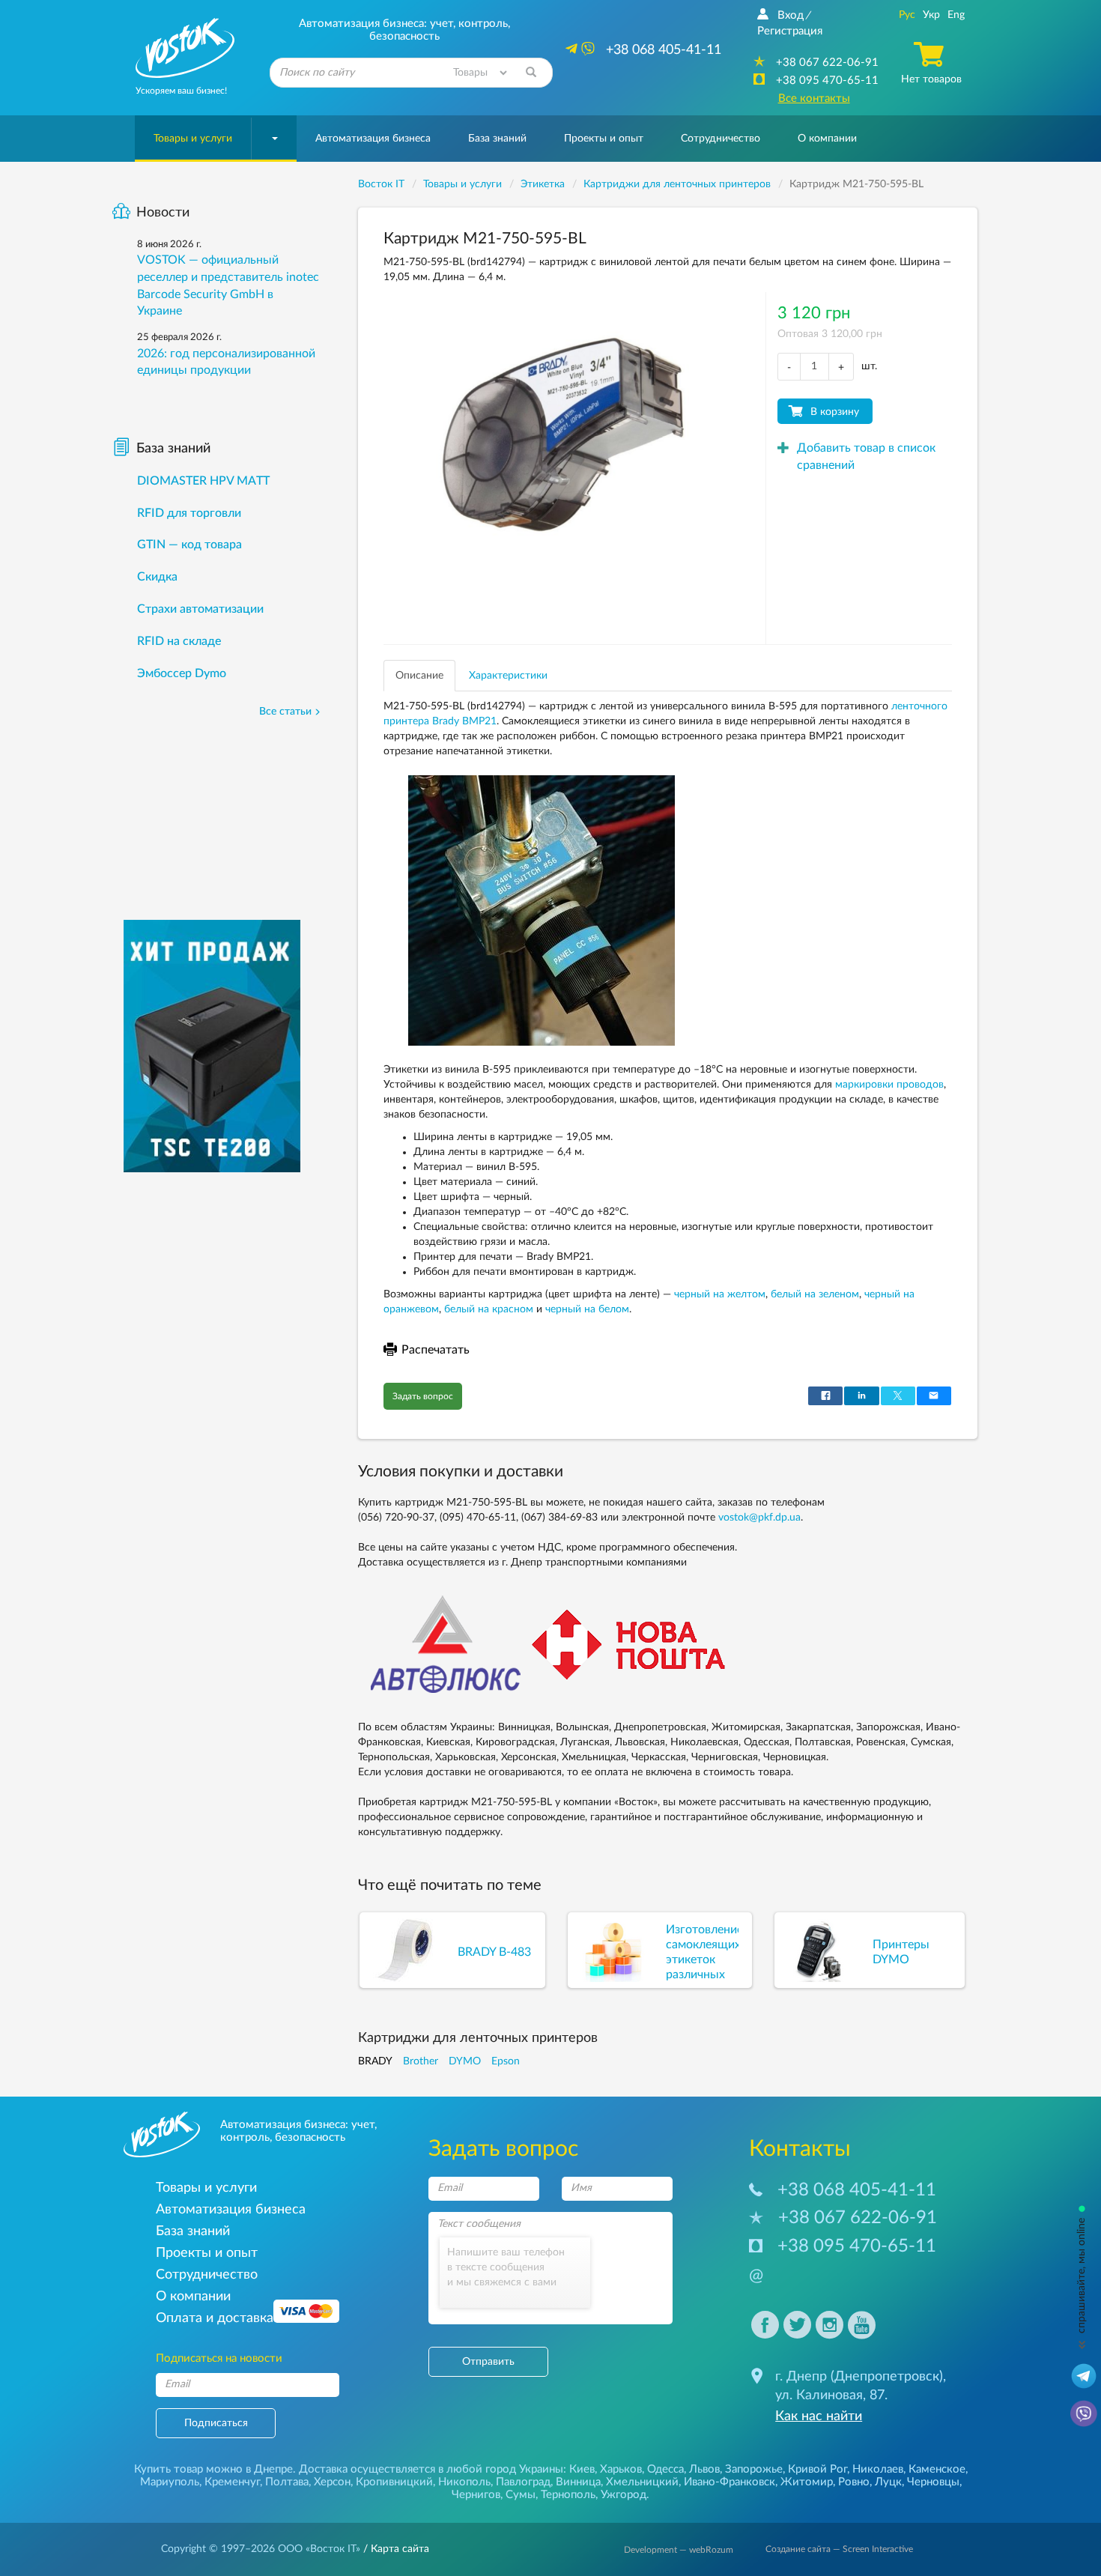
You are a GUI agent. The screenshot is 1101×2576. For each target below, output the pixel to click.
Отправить (488, 2362)
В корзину (835, 412)
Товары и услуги (193, 139)
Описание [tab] (419, 676)
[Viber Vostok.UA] (1084, 2413)
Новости (163, 213)
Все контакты (814, 99)
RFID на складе (179, 641)
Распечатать (436, 1350)
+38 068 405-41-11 (857, 2190)
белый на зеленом (815, 1294)
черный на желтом (720, 1294)
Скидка (157, 577)
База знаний (497, 139)
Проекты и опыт (604, 139)
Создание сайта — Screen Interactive (839, 2549)
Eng (956, 15)
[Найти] (531, 73)
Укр (931, 15)
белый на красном (489, 1309)
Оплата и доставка (215, 2318)
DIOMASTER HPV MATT (203, 481)
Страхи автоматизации (200, 609)
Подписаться (216, 2423)
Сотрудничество (721, 139)
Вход (791, 15)
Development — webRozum (679, 2550)
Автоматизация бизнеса (373, 139)
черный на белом (587, 1309)
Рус (907, 15)
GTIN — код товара (189, 545)
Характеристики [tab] (508, 676)
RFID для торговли (189, 513)
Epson (506, 2061)
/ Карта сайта (395, 2549)
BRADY (375, 2061)
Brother (421, 2061)
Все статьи (285, 712)
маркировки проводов (889, 1085)
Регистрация (790, 31)
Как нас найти (819, 2416)
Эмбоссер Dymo (182, 673)
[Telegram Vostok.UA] (1084, 2375)
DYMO (465, 2061)
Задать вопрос (423, 1396)
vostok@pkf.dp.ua (759, 1518)
